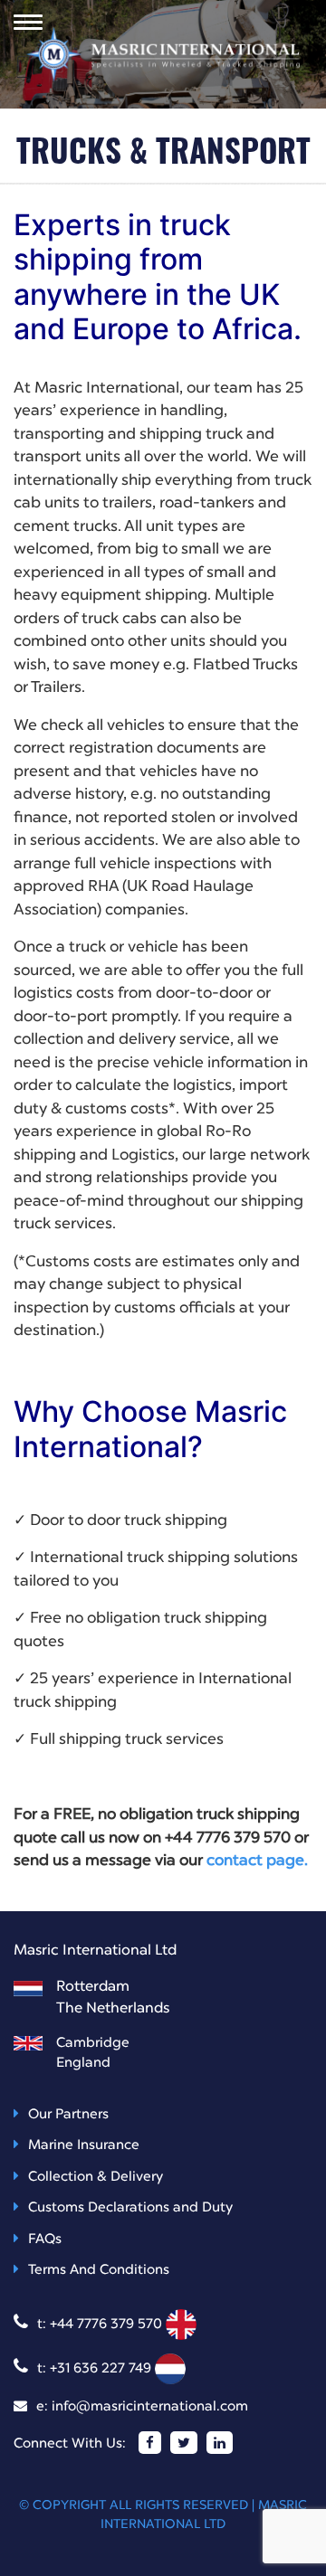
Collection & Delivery (96, 2178)
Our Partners (68, 2115)
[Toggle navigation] (28, 22)
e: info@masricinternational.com (142, 2407)
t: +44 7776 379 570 (101, 2325)
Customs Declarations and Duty (130, 2208)
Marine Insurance (84, 2146)
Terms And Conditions (99, 2271)
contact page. (257, 1861)
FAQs (45, 2240)
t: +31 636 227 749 (96, 2369)
